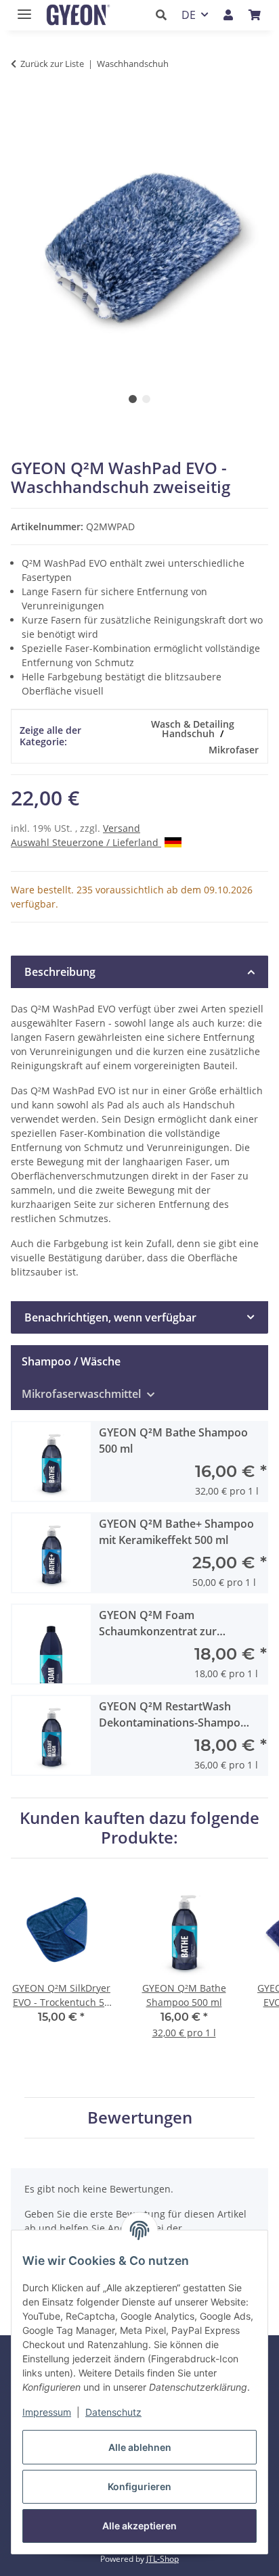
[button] (165, 15)
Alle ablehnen (140, 2447)
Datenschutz (113, 2412)
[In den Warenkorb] (22, 106)
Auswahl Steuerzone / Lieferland (86, 842)
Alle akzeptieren (139, 2526)
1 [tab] (133, 399)
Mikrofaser (234, 750)
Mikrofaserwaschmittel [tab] (83, 1394)
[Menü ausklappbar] (21, 8)
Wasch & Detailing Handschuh (193, 729)
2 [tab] (146, 399)
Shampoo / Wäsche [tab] (71, 1361)
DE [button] (189, 15)
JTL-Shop (163, 2559)
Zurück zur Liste (52, 64)
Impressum (47, 2412)
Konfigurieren (139, 2486)
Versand (122, 828)
